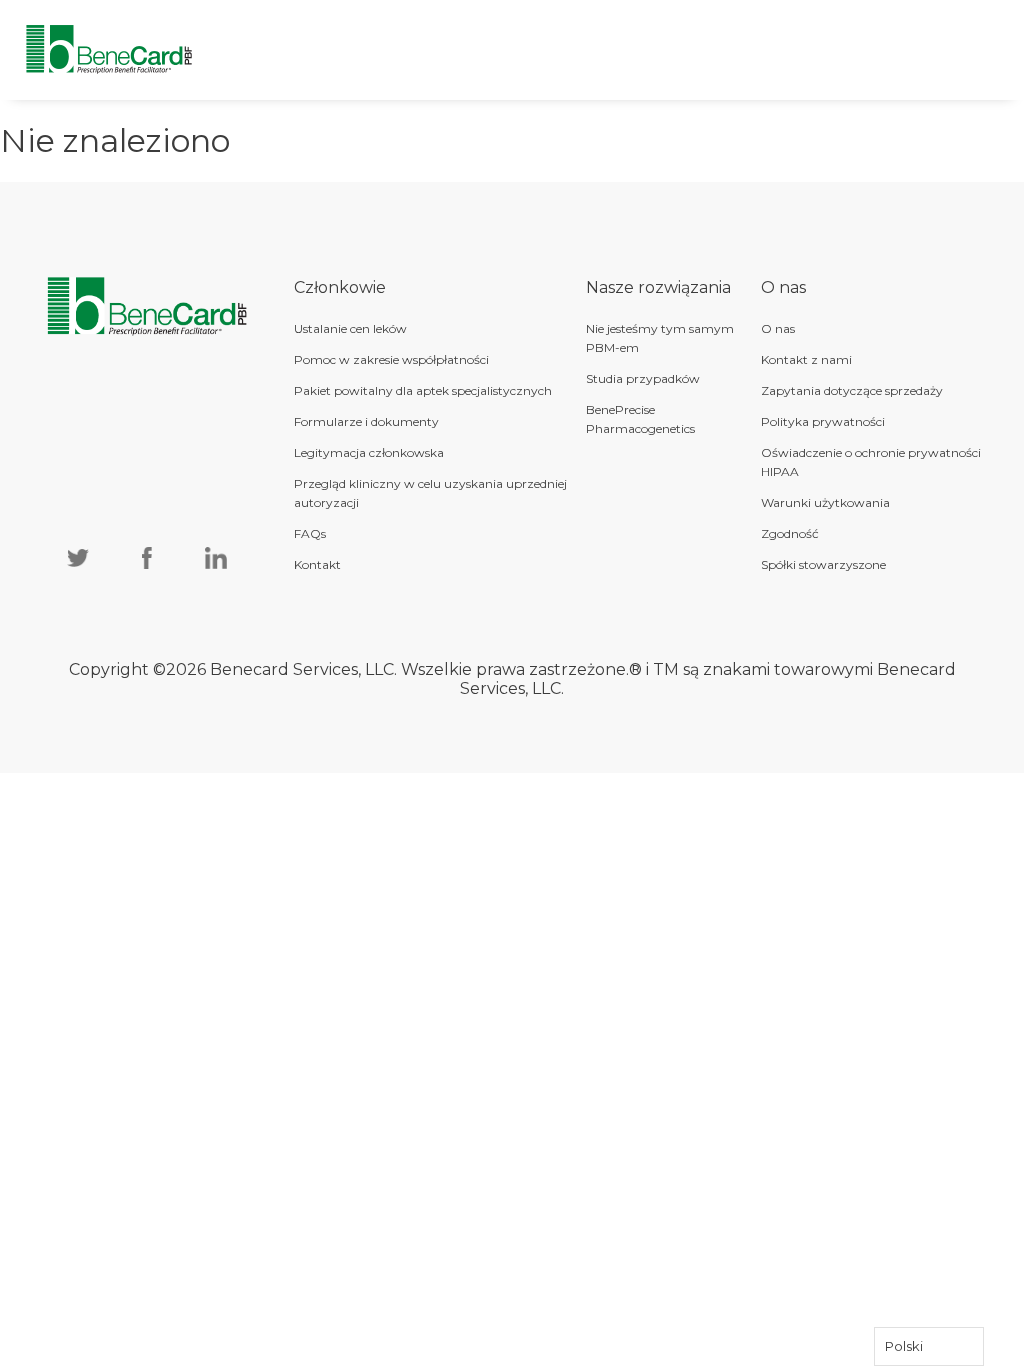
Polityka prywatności (823, 421)
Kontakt (317, 564)
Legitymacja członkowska (369, 452)
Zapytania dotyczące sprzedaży (852, 390)
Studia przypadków (643, 378)
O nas (778, 328)
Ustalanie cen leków (350, 328)
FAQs (310, 533)
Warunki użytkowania (825, 502)
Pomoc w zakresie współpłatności (391, 359)
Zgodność (790, 533)
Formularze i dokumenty (366, 421)
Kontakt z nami (806, 359)
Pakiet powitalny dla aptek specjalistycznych (423, 390)
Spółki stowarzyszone (823, 564)
